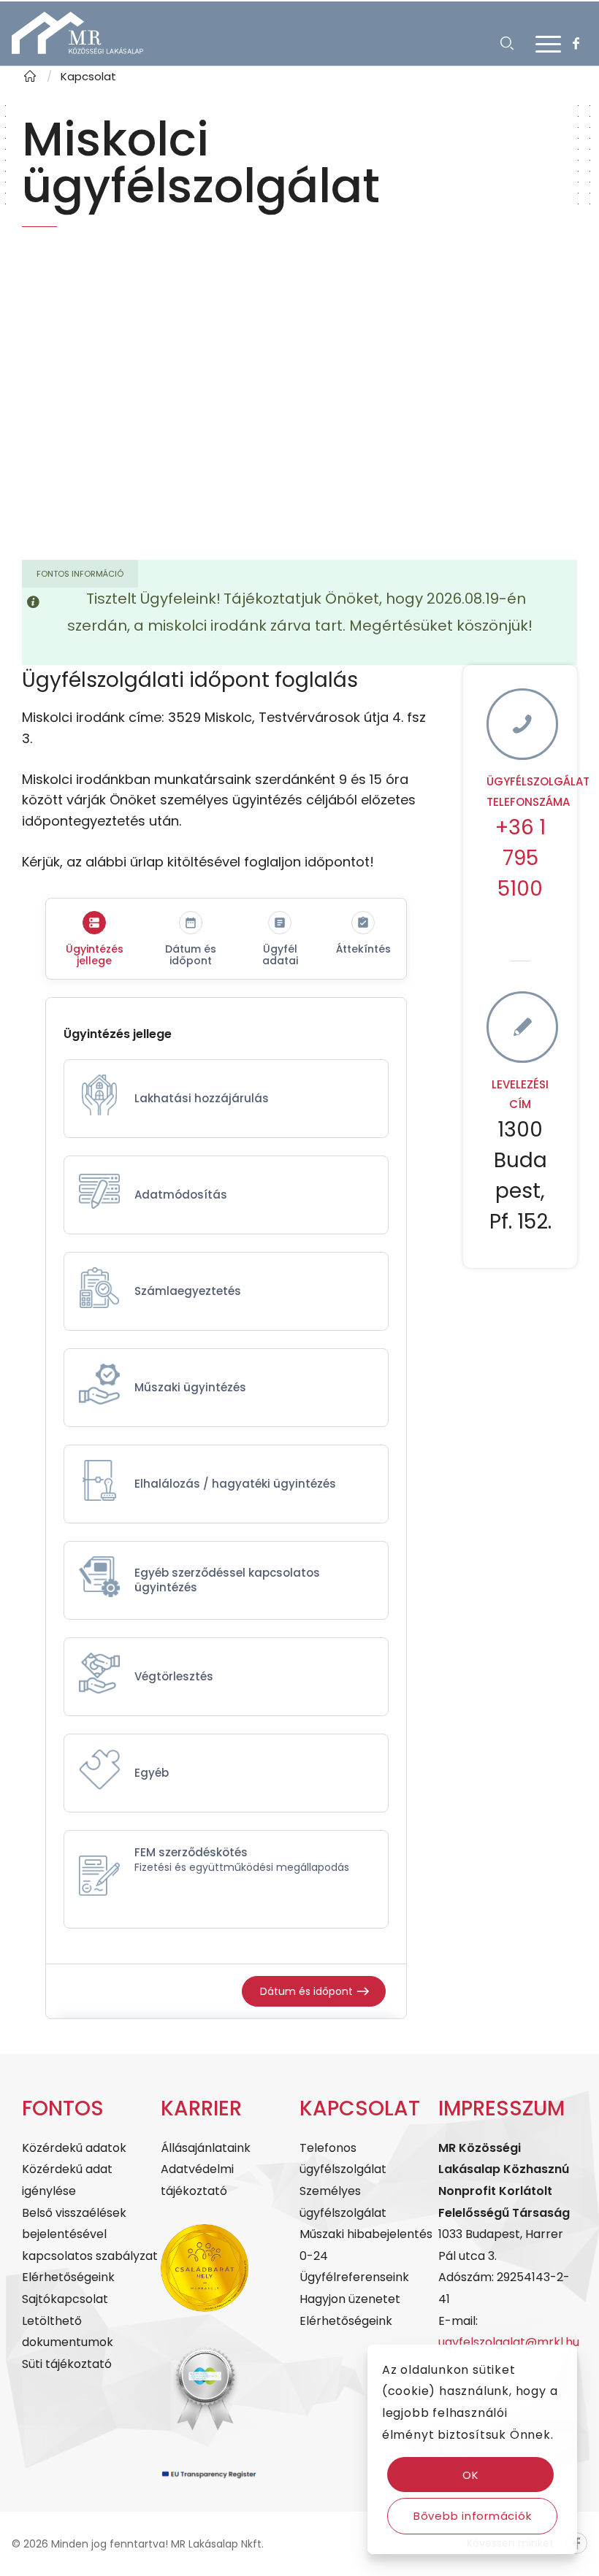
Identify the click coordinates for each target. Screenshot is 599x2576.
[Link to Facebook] (576, 44)
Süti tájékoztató (67, 2364)
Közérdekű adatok (74, 2148)
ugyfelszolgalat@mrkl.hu (509, 2342)
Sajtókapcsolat (65, 2299)
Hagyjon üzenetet (350, 2299)
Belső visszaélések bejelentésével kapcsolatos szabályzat (90, 2234)
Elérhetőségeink (68, 2277)
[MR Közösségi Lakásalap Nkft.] (30, 76)
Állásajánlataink (206, 2148)
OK (471, 2475)
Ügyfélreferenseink (354, 2277)
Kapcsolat (88, 76)
